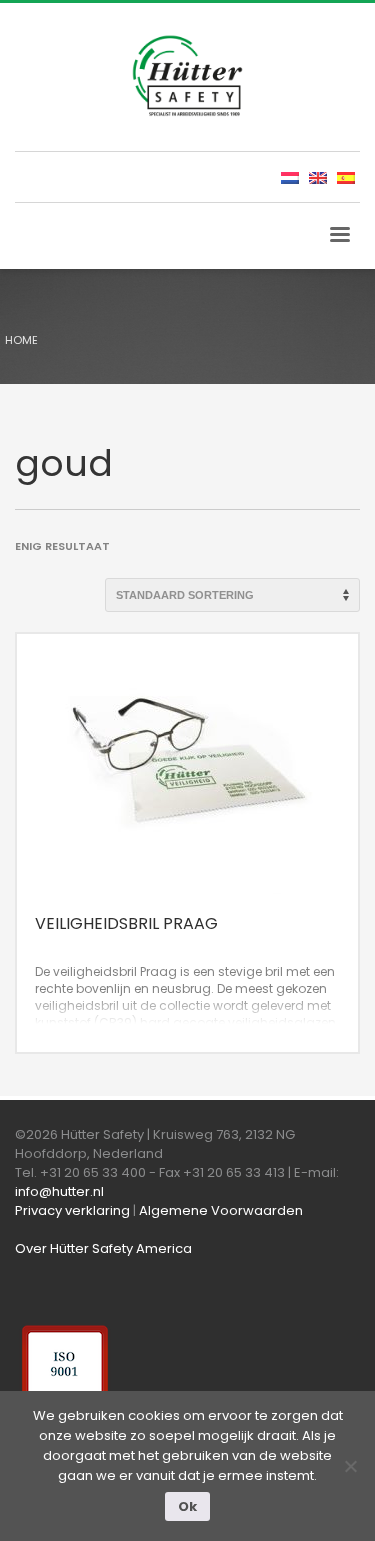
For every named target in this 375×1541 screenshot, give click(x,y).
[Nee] (350, 1466)
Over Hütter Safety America (103, 1248)
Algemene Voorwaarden (221, 1210)
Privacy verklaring (72, 1210)
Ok (187, 1506)
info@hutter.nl (59, 1191)
